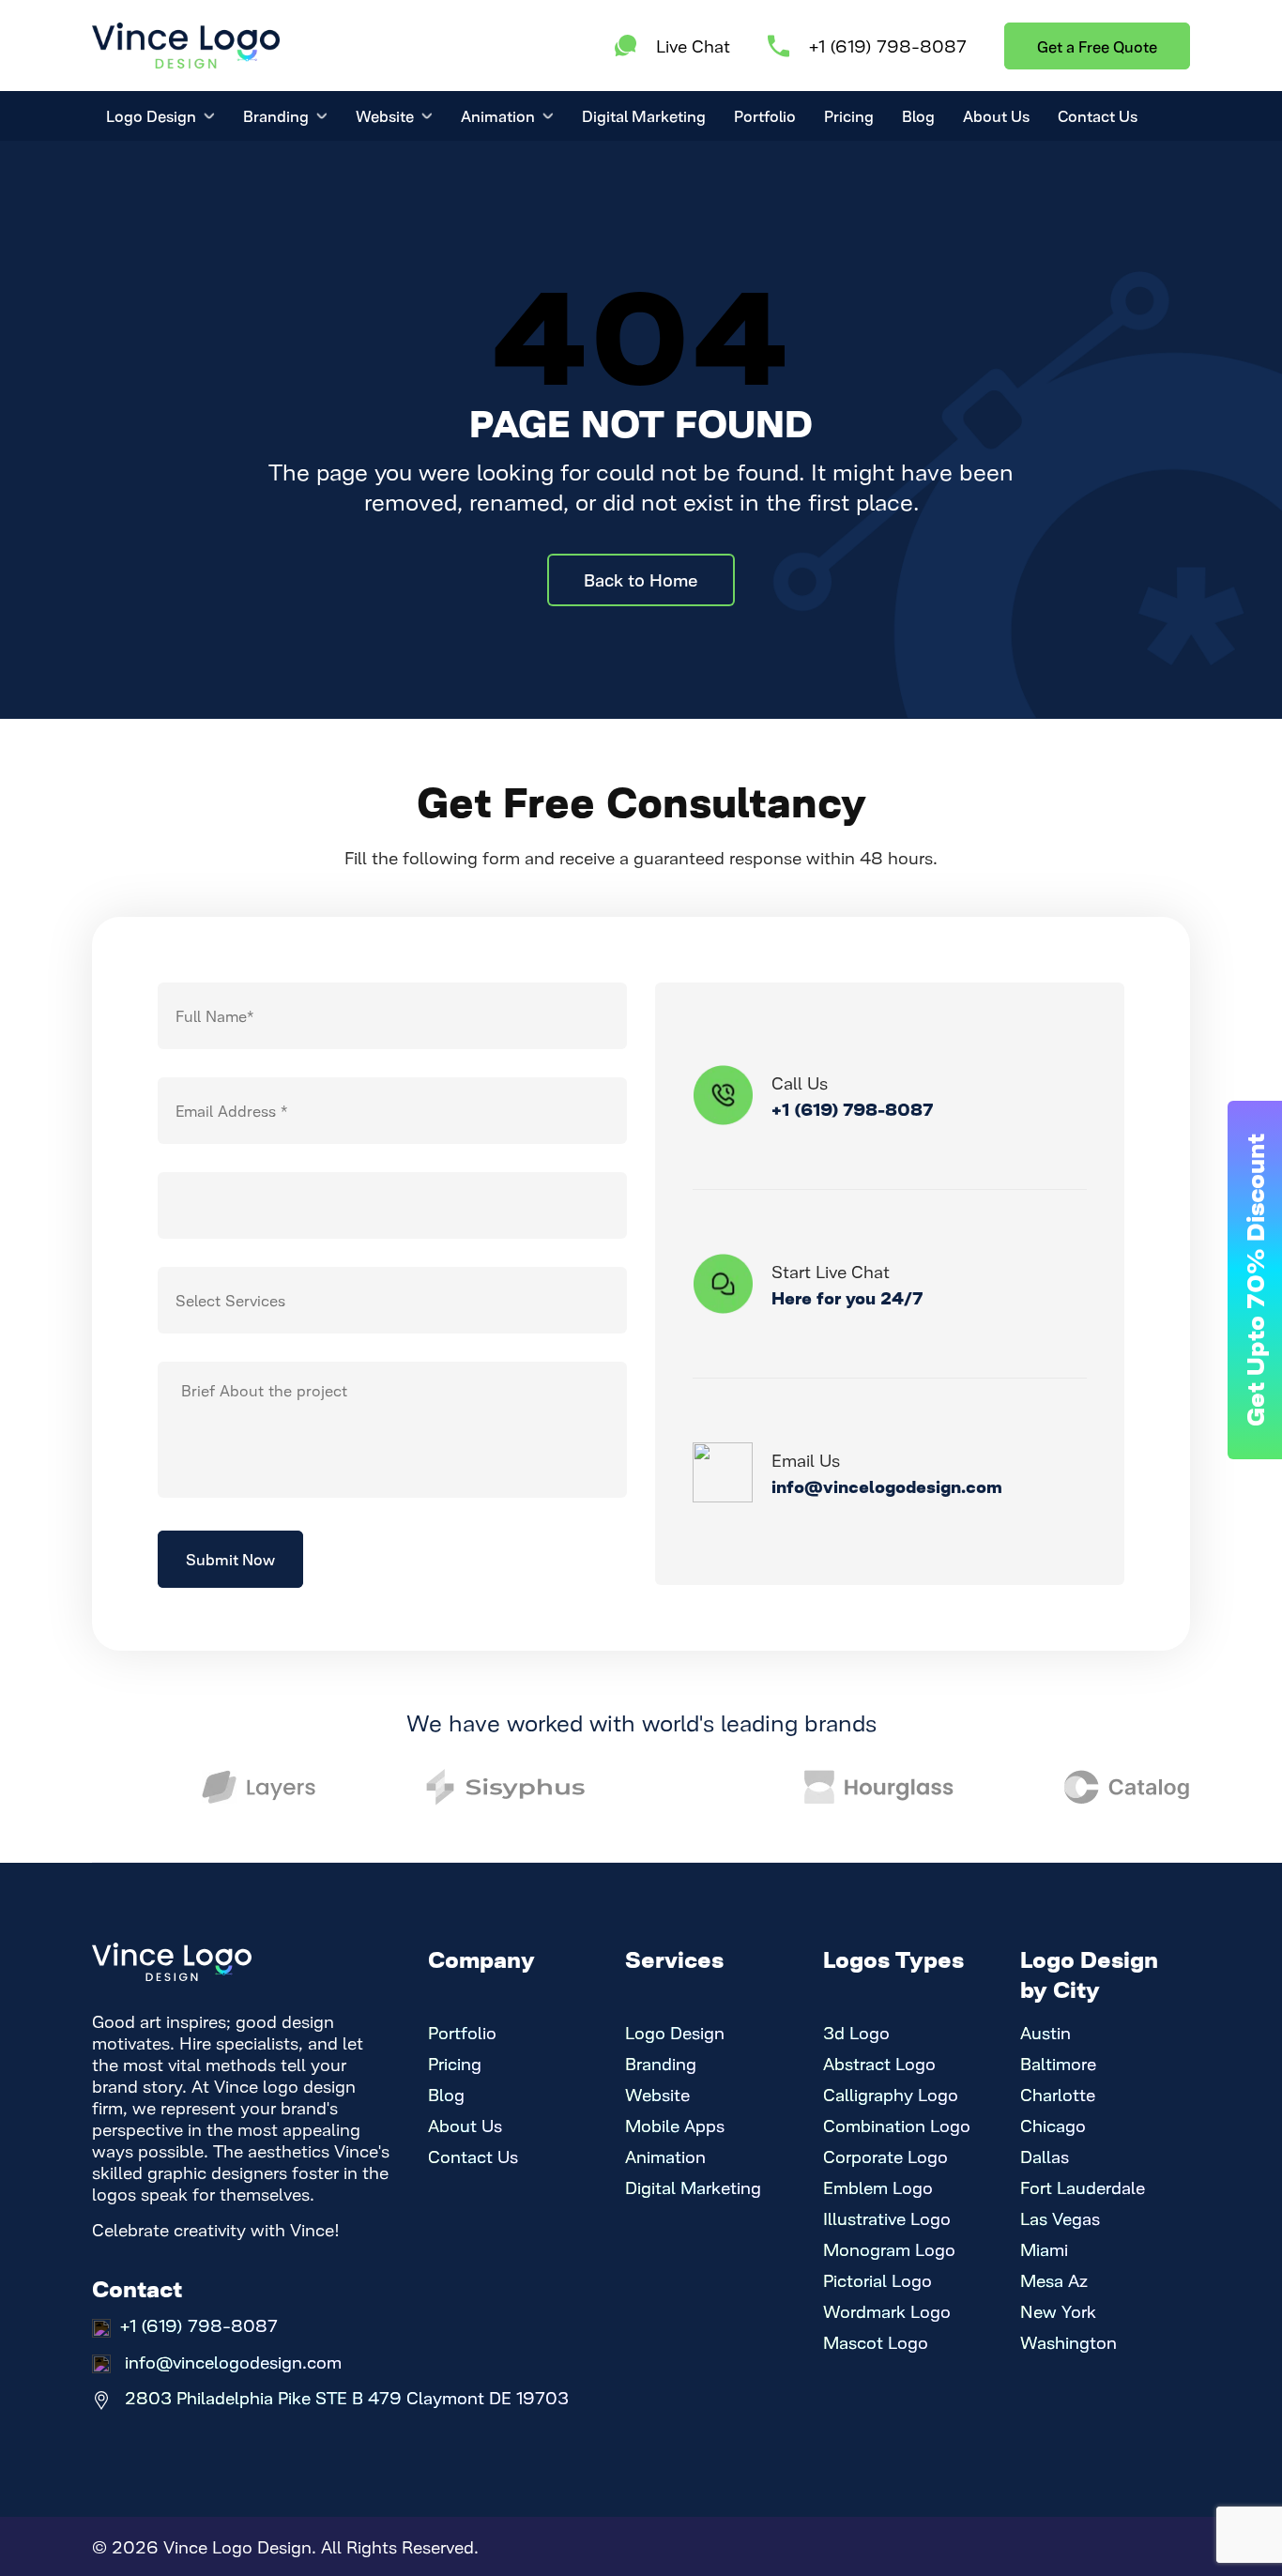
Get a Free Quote (1097, 46)
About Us (996, 115)
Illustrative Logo (887, 2218)
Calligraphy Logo (891, 2094)
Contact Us (1098, 115)
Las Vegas (1060, 2218)
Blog (918, 115)
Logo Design (151, 115)
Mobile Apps (675, 2125)
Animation (498, 115)
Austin (1045, 2032)
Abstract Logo (879, 2063)
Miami (1044, 2249)
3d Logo (856, 2032)
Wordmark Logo (887, 2311)
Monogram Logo (889, 2249)
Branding (276, 115)
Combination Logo (897, 2125)
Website (385, 115)
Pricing (849, 115)
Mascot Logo (876, 2342)
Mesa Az (1054, 2280)
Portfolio (765, 115)
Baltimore (1058, 2063)
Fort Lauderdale (1083, 2187)
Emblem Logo (878, 2187)
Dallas (1045, 2156)
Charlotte (1058, 2094)
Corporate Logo (885, 2156)
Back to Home (641, 579)
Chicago (1053, 2125)
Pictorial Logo (878, 2280)
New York (1058, 2311)
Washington (1068, 2342)
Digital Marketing (644, 115)
